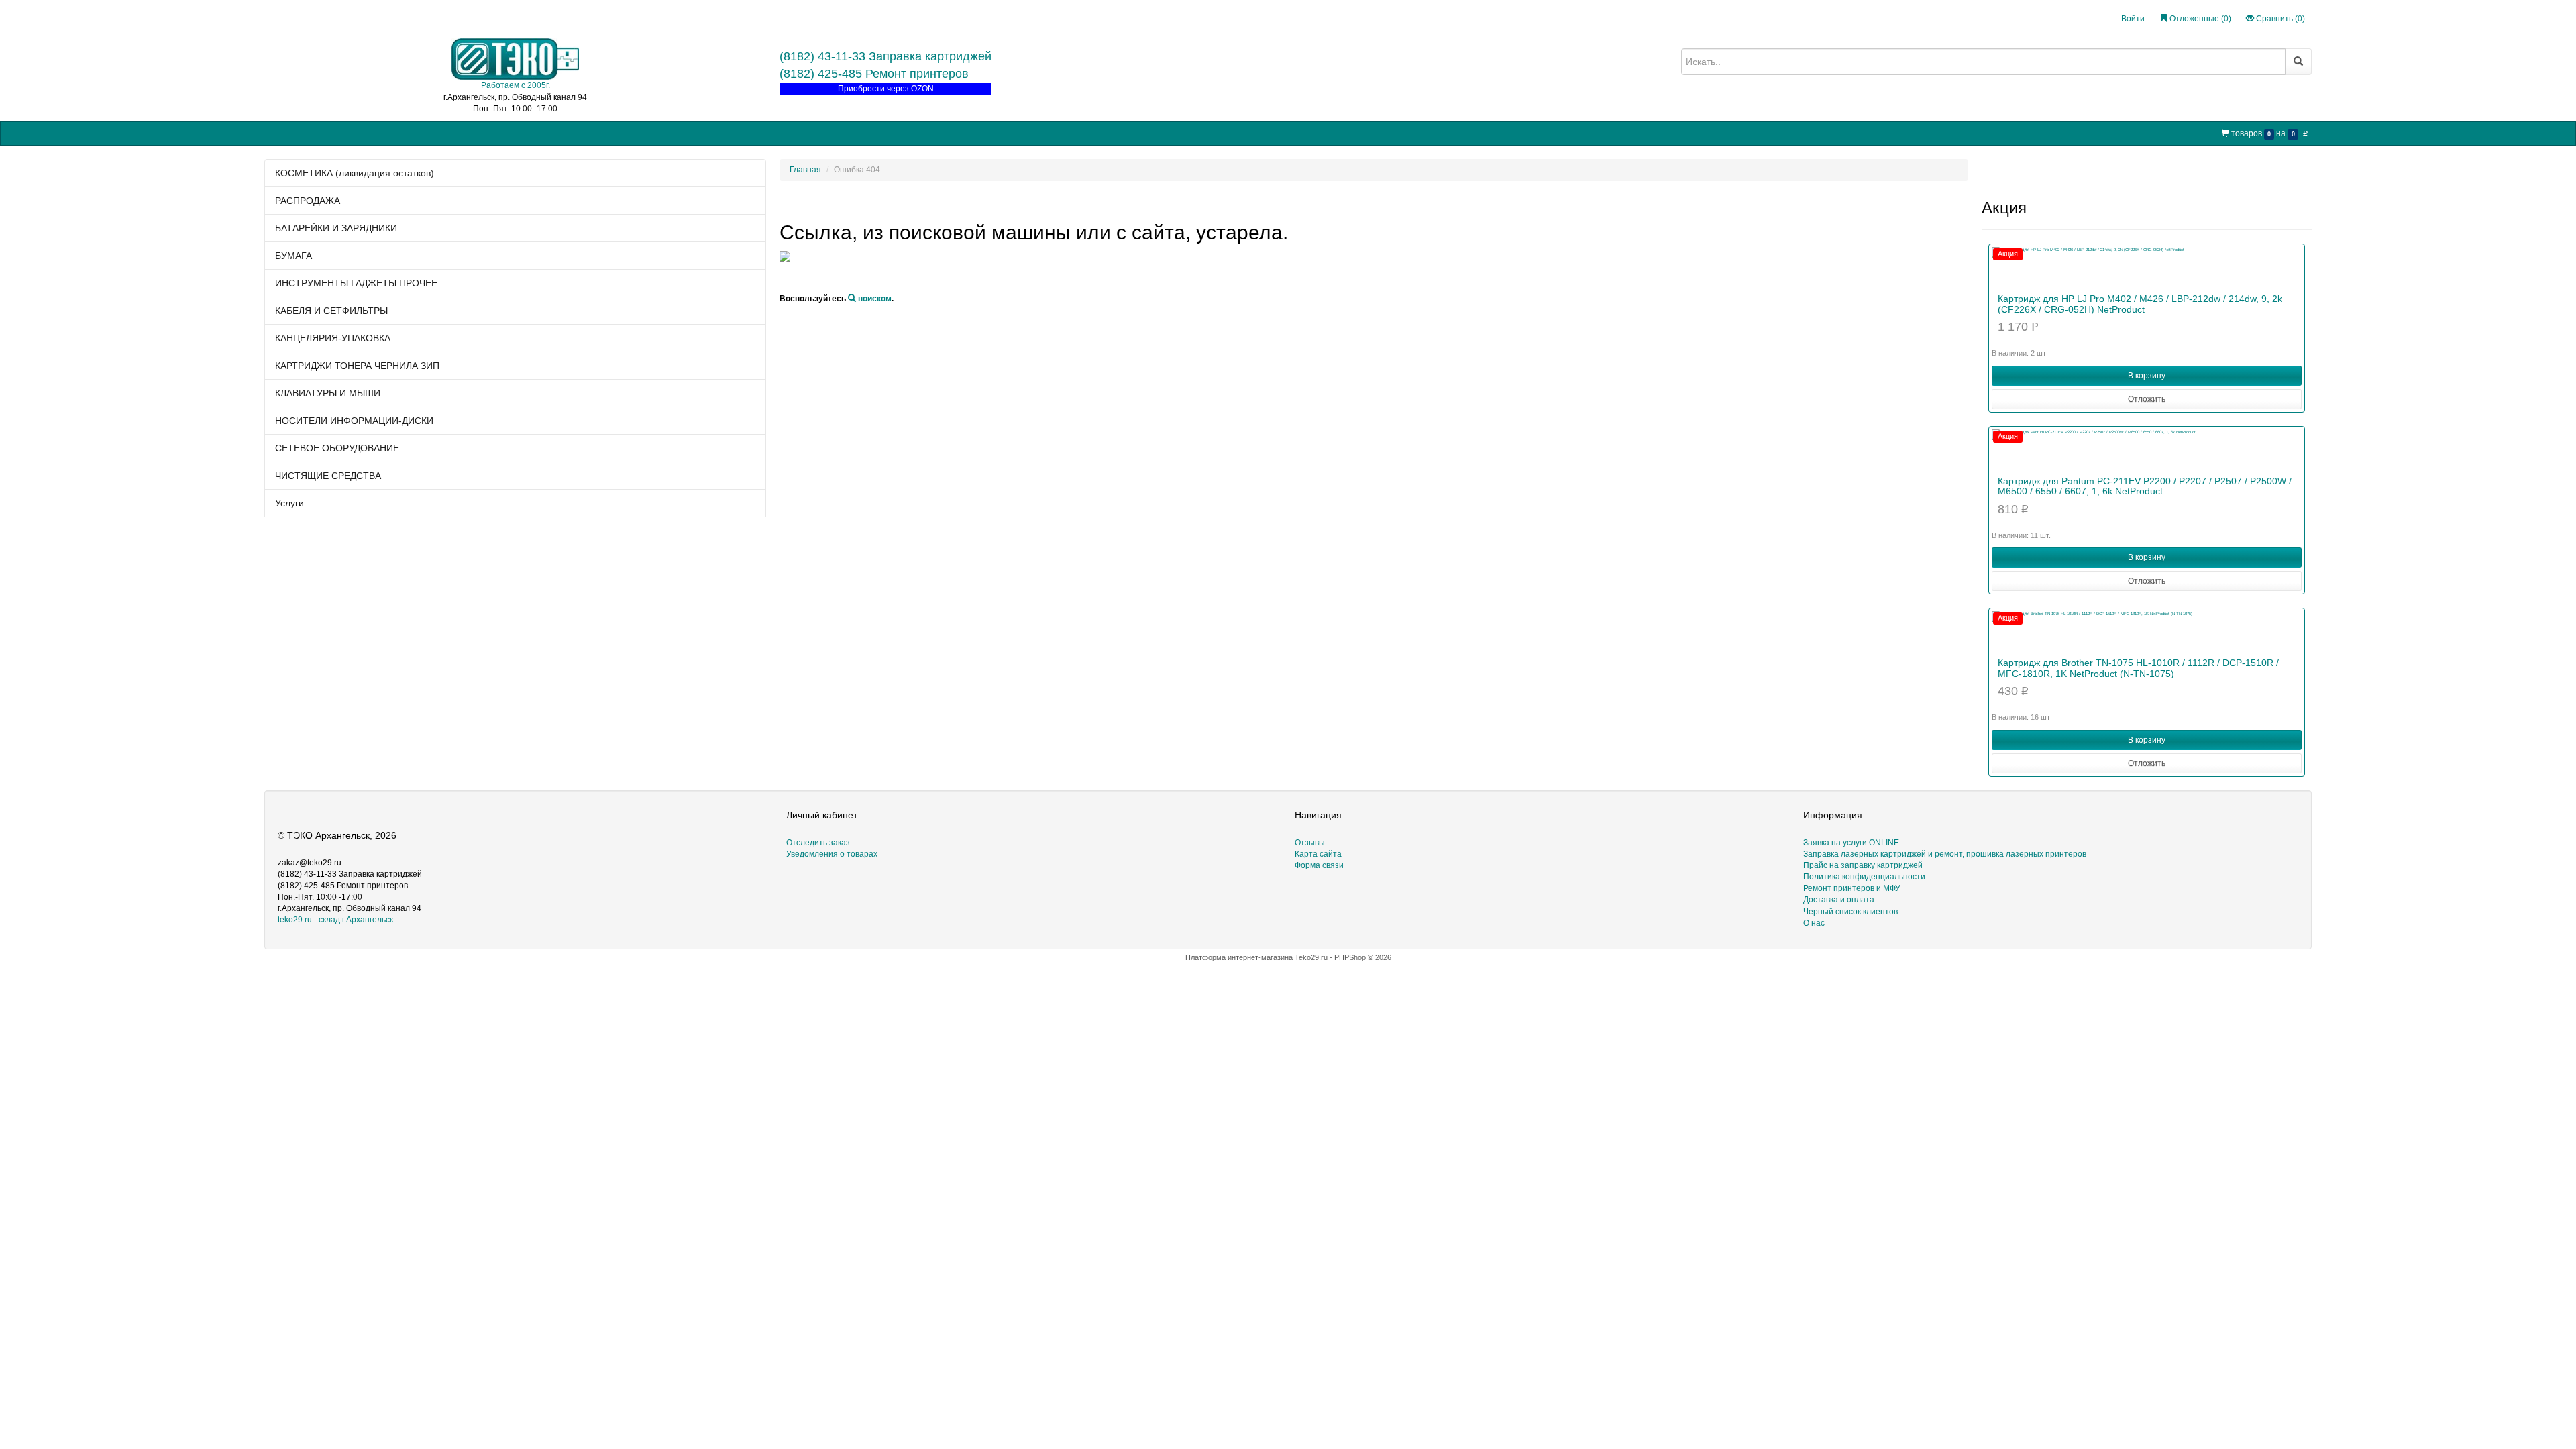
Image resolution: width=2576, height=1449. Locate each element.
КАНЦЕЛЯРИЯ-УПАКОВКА (333, 338)
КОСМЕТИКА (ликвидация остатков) (355, 173)
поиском (874, 299)
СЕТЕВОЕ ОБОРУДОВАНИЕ (337, 448)
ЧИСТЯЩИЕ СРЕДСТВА (328, 476)
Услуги (289, 503)
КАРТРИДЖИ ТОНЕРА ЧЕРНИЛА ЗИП (357, 366)
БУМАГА (293, 256)
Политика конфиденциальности (1864, 877)
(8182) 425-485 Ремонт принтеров (874, 74)
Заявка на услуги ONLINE (385, 132)
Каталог (308, 132)
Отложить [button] (2147, 399)
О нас (700, 132)
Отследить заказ (818, 843)
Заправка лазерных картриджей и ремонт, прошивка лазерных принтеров (1945, 854)
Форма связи (1319, 865)
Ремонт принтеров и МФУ (628, 132)
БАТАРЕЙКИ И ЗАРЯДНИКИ (336, 228)
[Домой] (276, 133)
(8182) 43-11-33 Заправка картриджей (885, 56)
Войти (2133, 19)
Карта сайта (1318, 854)
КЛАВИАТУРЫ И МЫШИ (328, 393)
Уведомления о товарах (832, 854)
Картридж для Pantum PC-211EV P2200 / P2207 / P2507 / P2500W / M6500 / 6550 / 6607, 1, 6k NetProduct (2145, 486)
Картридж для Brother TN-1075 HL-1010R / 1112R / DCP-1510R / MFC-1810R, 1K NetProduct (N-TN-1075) (2138, 668)
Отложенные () (2199, 19)
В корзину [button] (2147, 376)
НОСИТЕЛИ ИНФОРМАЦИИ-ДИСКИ (354, 421)
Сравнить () (2279, 19)
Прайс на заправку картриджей (506, 132)
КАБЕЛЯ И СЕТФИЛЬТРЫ (331, 311)
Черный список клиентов (1850, 912)
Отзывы (1310, 843)
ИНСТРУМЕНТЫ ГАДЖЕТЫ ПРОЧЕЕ (356, 283)
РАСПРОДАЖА (308, 201)
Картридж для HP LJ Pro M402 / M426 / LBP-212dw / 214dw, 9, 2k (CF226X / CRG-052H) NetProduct (2140, 304)
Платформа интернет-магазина (1239, 957)
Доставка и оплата (1839, 900)
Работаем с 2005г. (516, 85)
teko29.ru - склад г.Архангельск (335, 920)
